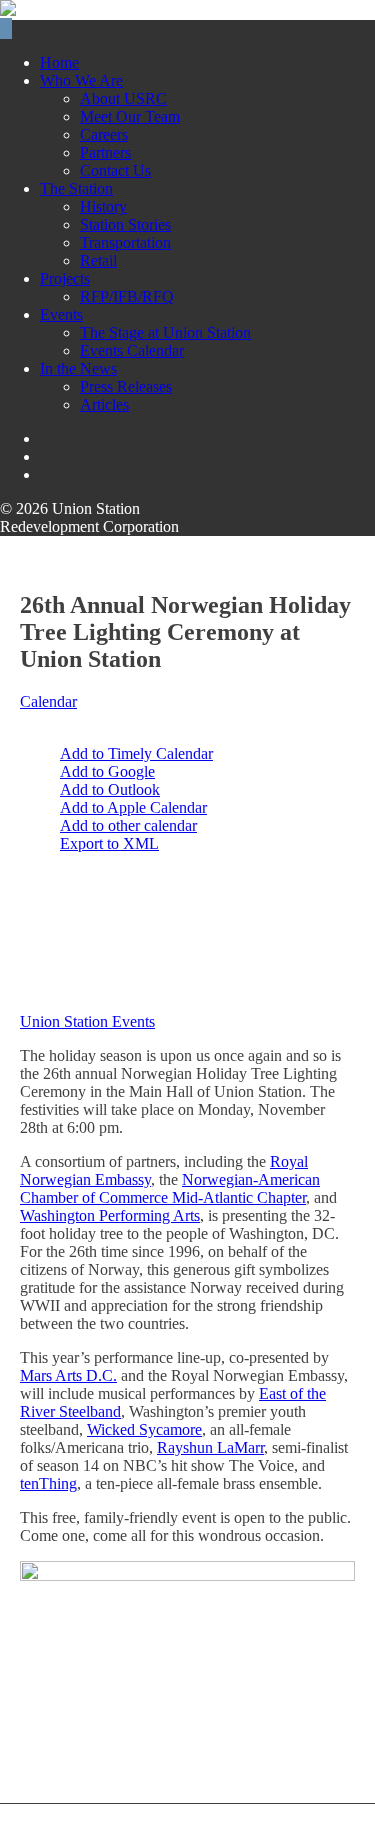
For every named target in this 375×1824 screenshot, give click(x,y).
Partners (105, 152)
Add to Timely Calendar (136, 753)
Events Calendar (132, 350)
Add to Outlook (110, 789)
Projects (65, 278)
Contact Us (115, 170)
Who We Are (81, 80)
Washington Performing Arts (110, 1215)
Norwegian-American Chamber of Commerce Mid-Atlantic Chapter (170, 1188)
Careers (104, 134)
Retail (98, 260)
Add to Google (107, 771)
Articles (104, 404)
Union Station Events (87, 1021)
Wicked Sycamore (144, 1429)
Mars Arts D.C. (68, 1375)
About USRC (123, 98)
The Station (76, 188)
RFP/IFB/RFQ (127, 296)
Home (59, 62)
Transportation (125, 242)
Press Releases (126, 386)
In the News (78, 368)
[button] (72, 719)
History (103, 206)
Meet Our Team (130, 116)
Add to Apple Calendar (133, 807)
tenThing (48, 1483)
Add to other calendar (128, 825)
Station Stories (125, 224)
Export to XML (109, 843)
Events (61, 314)
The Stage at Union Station (165, 332)
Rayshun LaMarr (210, 1447)
